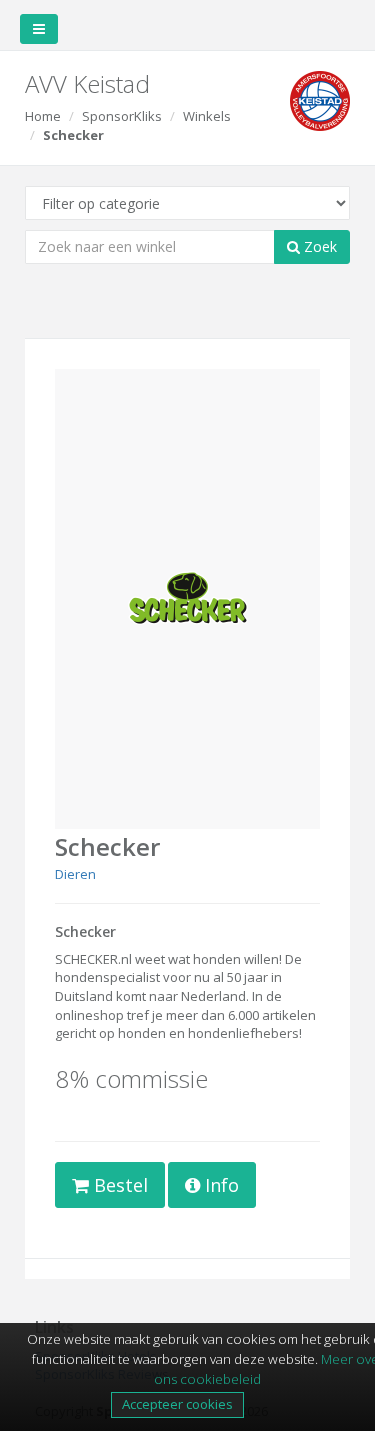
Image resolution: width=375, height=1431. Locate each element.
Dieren (75, 874)
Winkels (207, 116)
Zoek (318, 246)
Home (43, 116)
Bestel (118, 1185)
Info (219, 1185)
